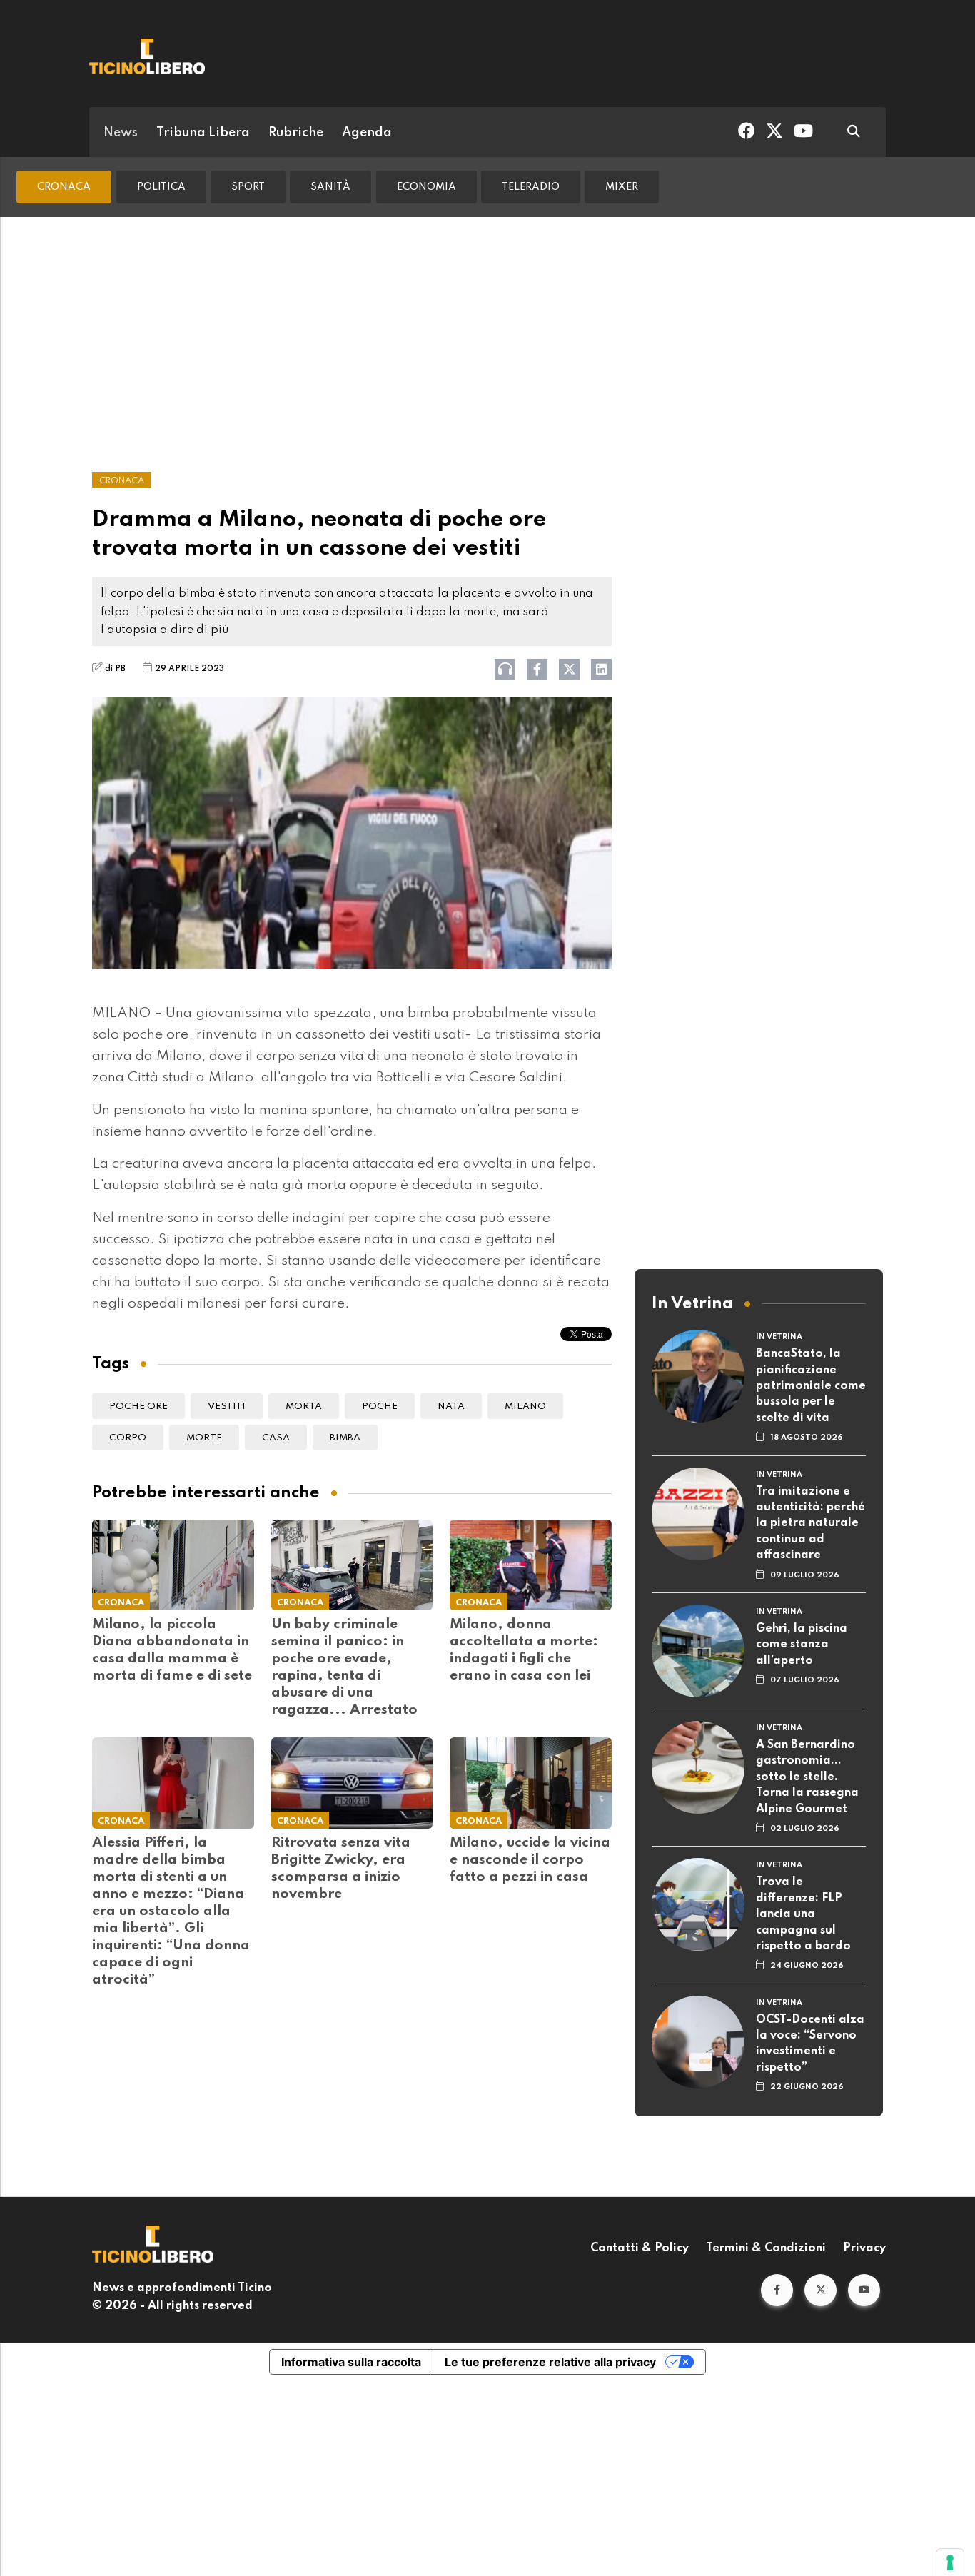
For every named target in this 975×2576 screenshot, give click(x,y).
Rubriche (296, 133)
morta (304, 1406)
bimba (345, 1438)
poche (380, 1406)
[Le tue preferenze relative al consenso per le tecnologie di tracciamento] (950, 2562)
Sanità (330, 187)
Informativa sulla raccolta (351, 2362)
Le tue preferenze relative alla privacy (550, 2362)
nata (451, 1406)
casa (276, 1438)
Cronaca (64, 187)
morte (204, 1438)
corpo (128, 1438)
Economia (426, 187)
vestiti (227, 1406)
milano (525, 1406)
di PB (115, 669)
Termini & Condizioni (766, 2248)
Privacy (864, 2248)
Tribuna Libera (203, 133)
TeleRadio (531, 187)
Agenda (367, 133)
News (121, 133)
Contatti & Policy (640, 2248)
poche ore (138, 1406)
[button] (777, 2290)
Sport (248, 187)
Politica (161, 187)
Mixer (622, 187)
